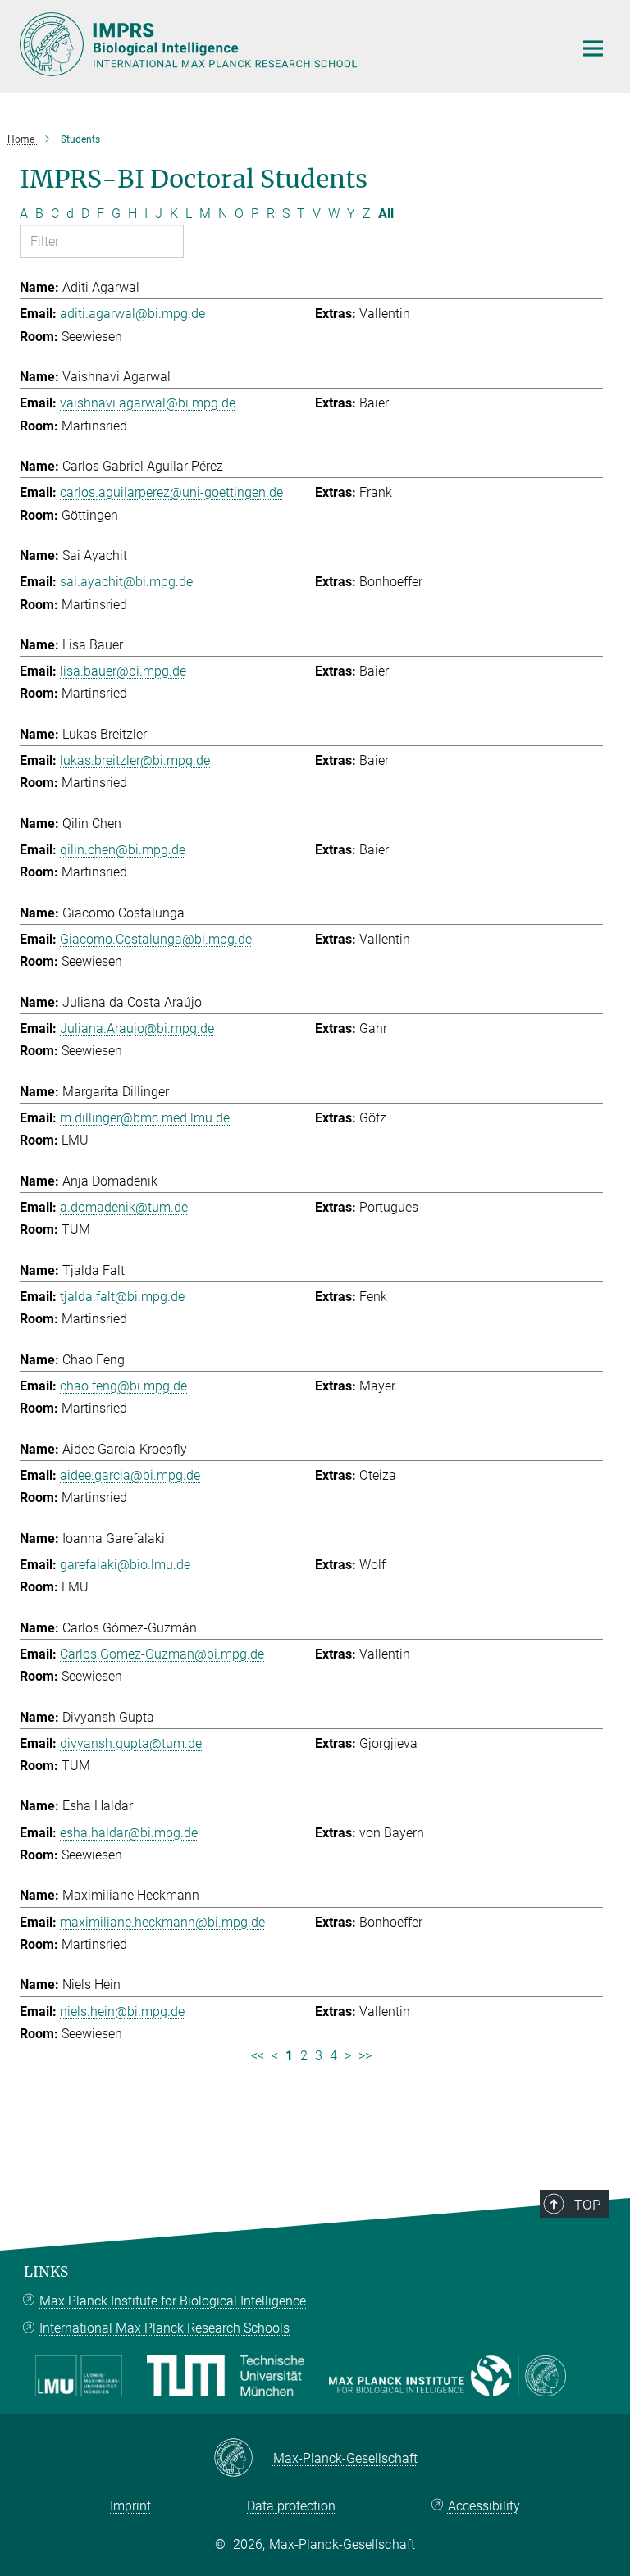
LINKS (46, 2272)
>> (365, 2056)
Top (587, 2205)
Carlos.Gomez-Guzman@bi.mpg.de (162, 1654)
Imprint (130, 2506)
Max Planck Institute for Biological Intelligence (173, 2301)
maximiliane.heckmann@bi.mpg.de (162, 1922)
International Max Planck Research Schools (164, 2328)
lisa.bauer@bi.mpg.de (123, 671)
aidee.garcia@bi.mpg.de (130, 1475)
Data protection (291, 2506)
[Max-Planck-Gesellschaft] (243, 2459)
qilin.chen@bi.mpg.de (123, 850)
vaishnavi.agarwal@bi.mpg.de (148, 403)
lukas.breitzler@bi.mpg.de (135, 760)
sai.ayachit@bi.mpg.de (126, 582)
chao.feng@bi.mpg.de (123, 1386)
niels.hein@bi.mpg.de (122, 2012)
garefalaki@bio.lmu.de (125, 1565)
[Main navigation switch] (593, 48)
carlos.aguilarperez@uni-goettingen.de (171, 492)
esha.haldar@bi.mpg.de (129, 1833)
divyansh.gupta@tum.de (131, 1743)
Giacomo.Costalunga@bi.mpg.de (156, 939)
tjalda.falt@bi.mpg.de (122, 1297)
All (386, 214)
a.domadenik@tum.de (124, 1207)
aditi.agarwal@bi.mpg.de (132, 314)
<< (258, 2056)
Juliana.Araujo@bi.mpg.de (137, 1029)
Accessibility (484, 2506)
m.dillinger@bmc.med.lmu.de (145, 1118)
